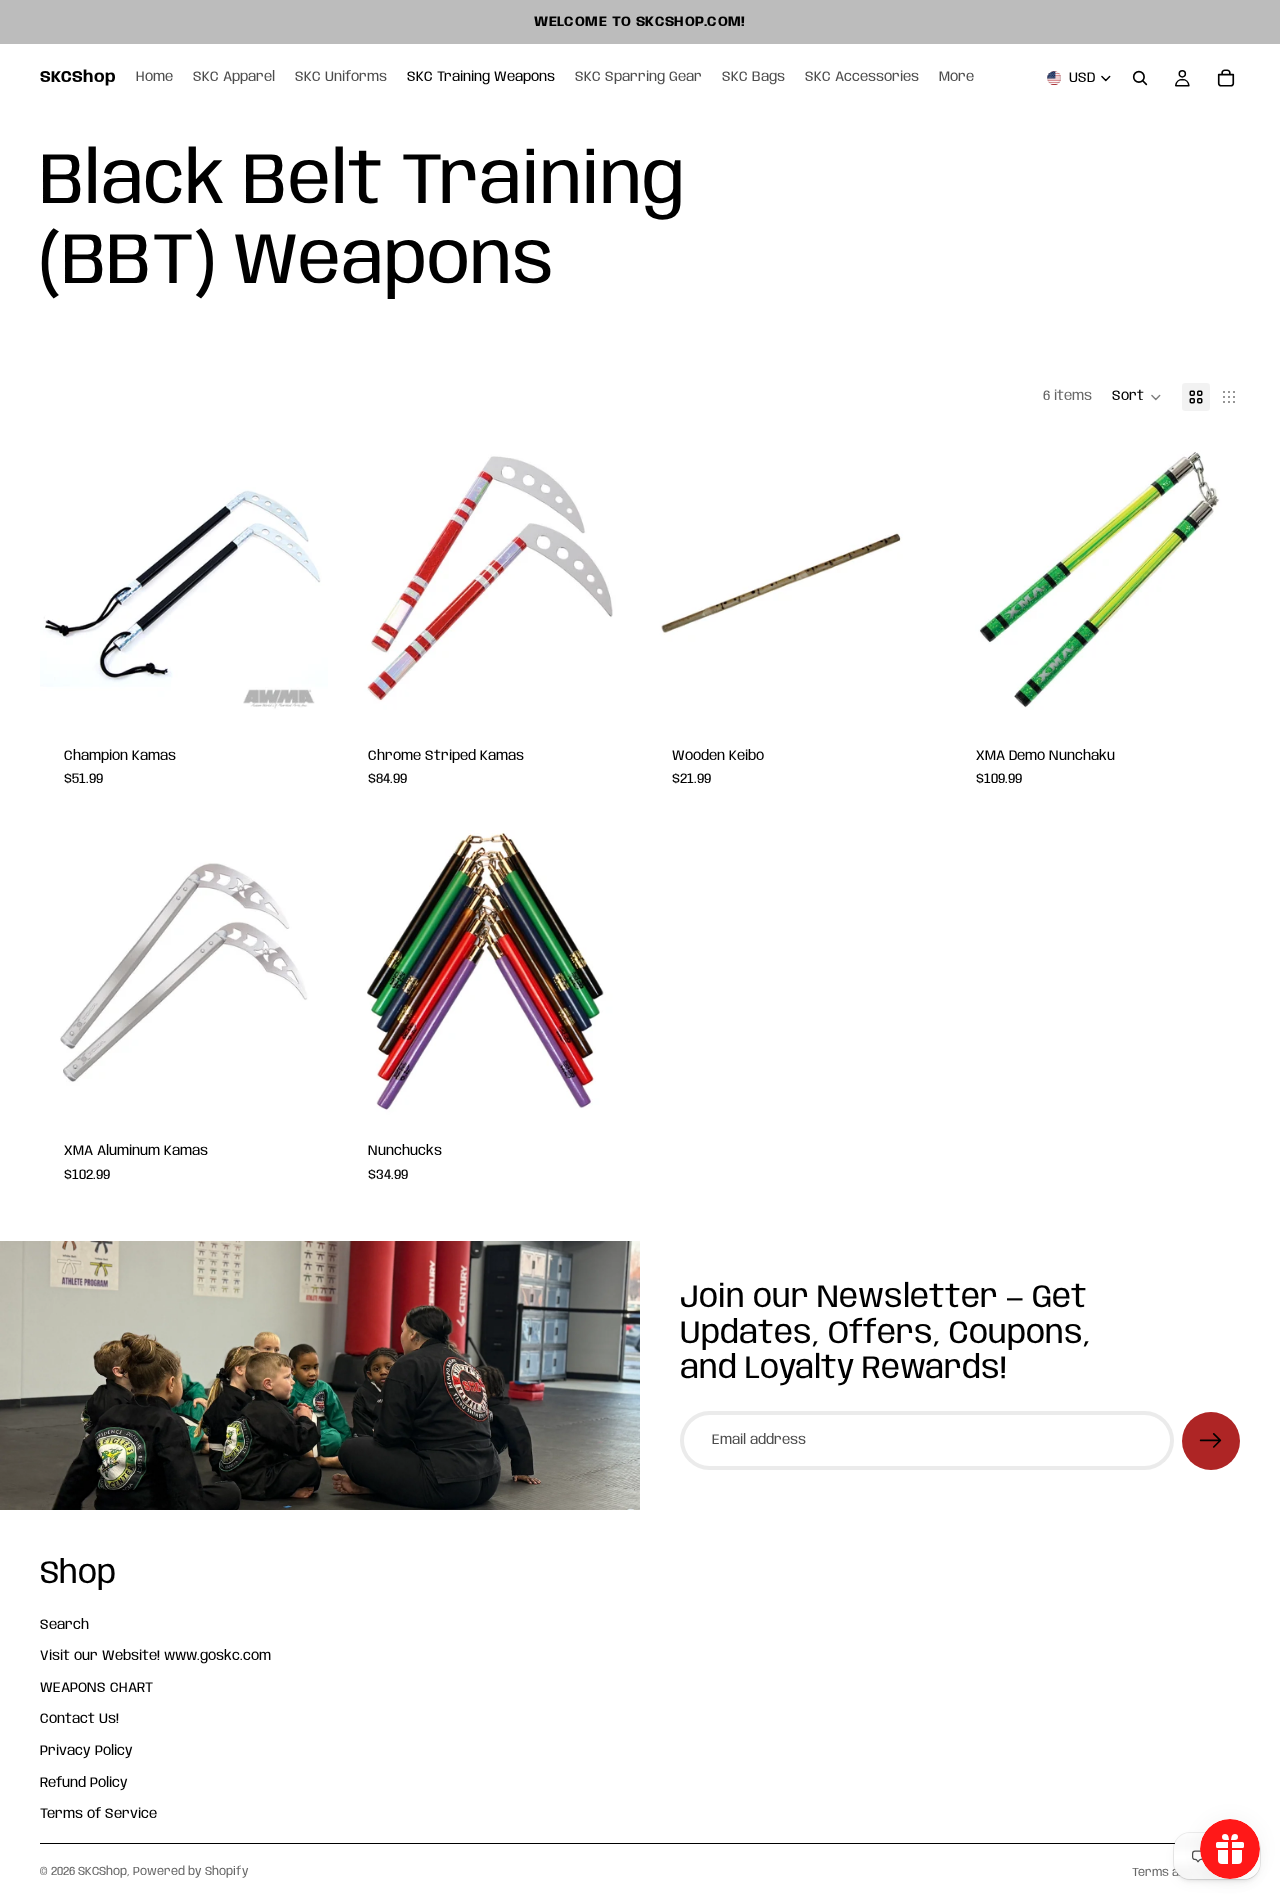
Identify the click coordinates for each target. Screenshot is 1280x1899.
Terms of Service (98, 1815)
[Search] (1140, 78)
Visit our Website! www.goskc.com (155, 1657)
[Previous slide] (70, 579)
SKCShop (102, 1871)
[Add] (905, 692)
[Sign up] (1211, 1441)
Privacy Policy (86, 1751)
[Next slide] (298, 579)
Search (64, 1625)
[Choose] (297, 692)
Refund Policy (84, 1783)
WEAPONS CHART (96, 1688)
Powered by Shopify (191, 1871)
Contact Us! (79, 1720)
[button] (1137, 397)
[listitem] (956, 78)
